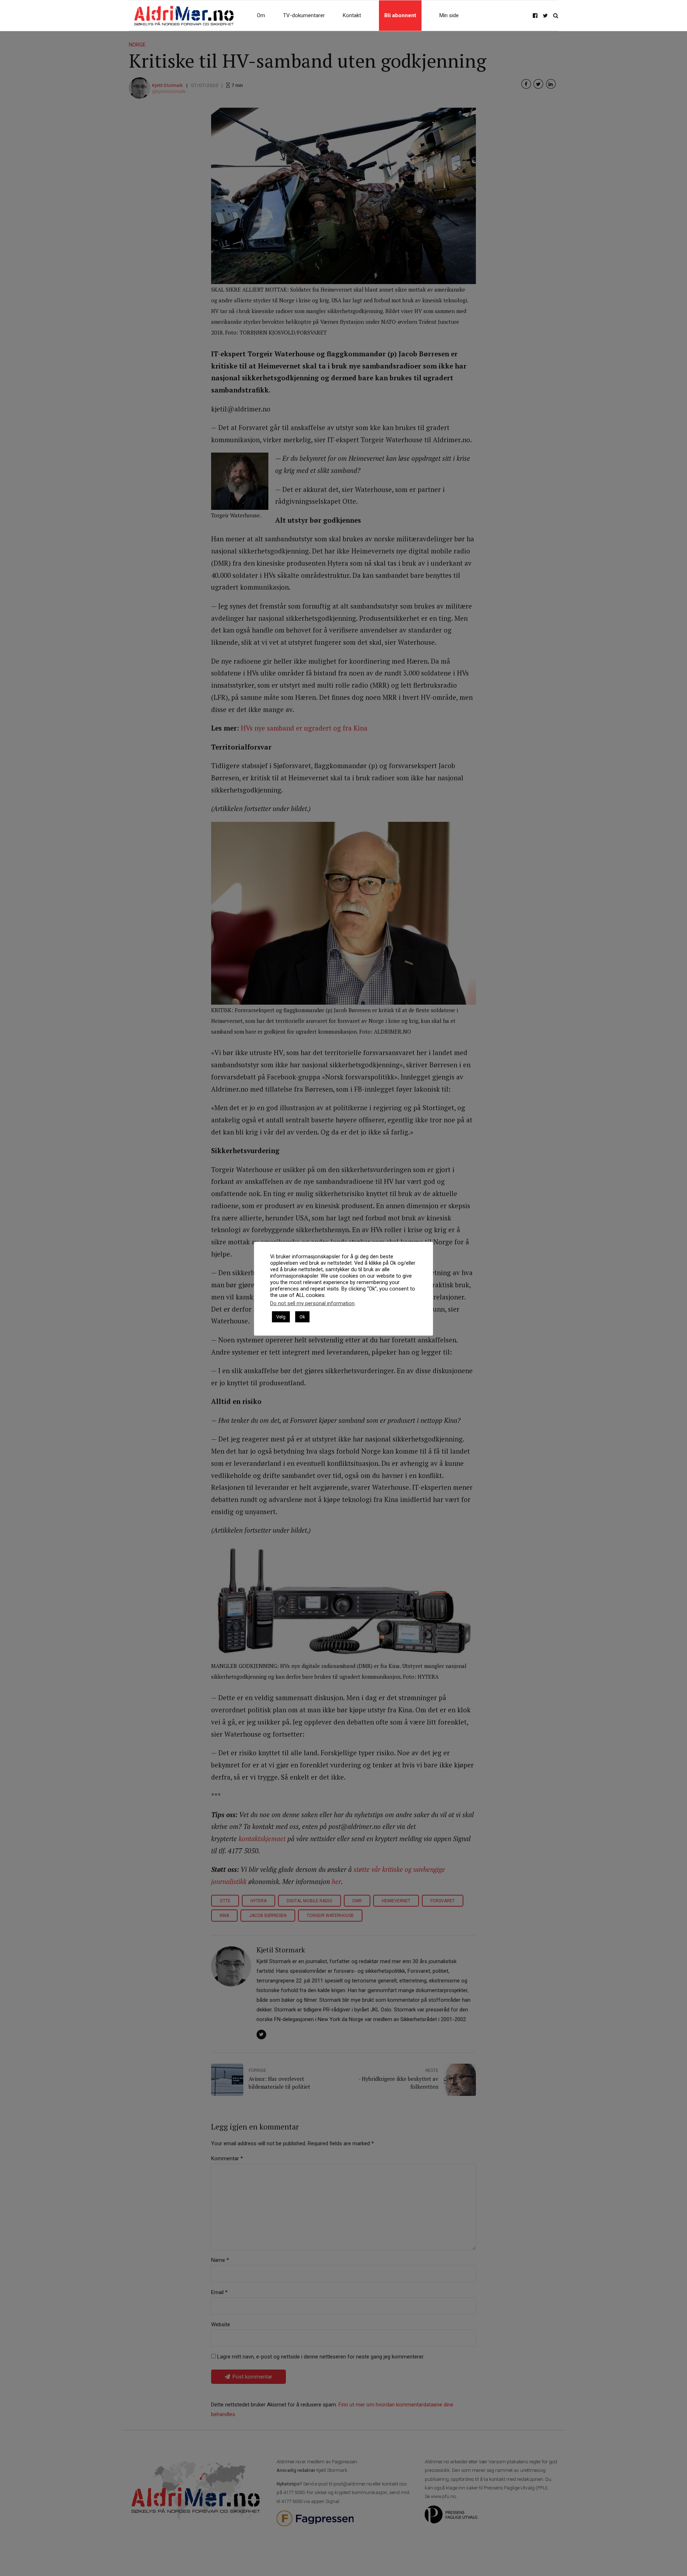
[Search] (556, 16)
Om (261, 15)
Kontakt (352, 15)
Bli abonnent (400, 15)
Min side (449, 15)
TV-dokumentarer (304, 15)
